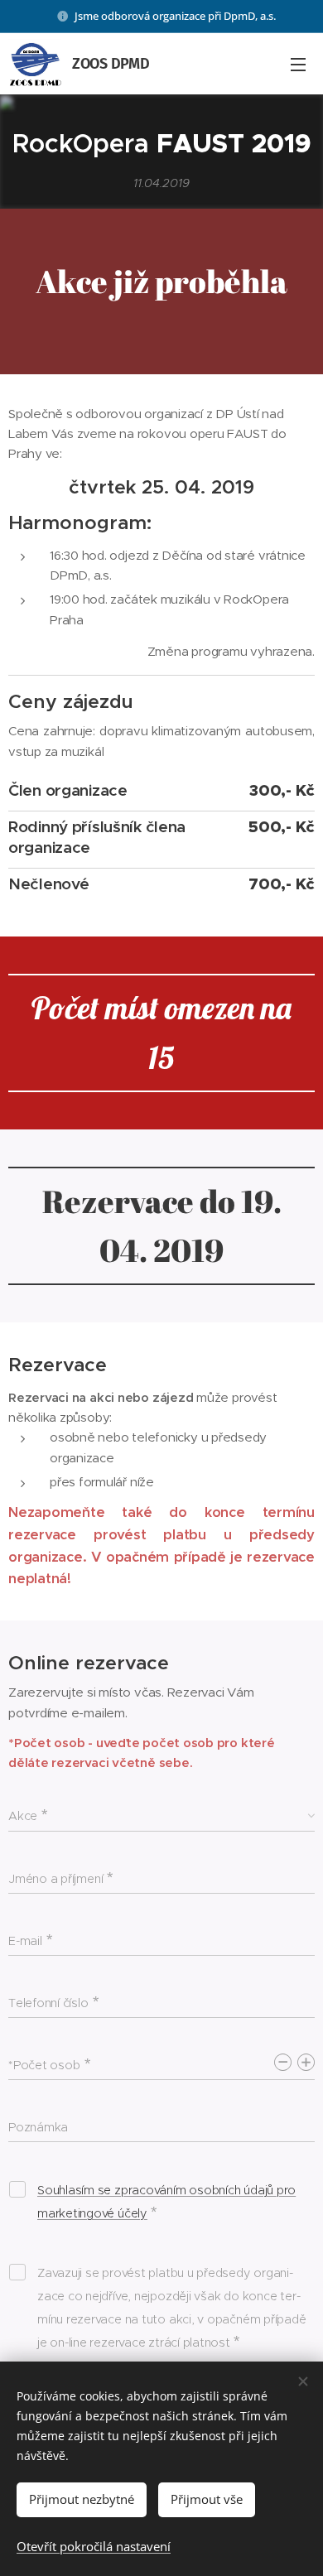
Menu (298, 64)
